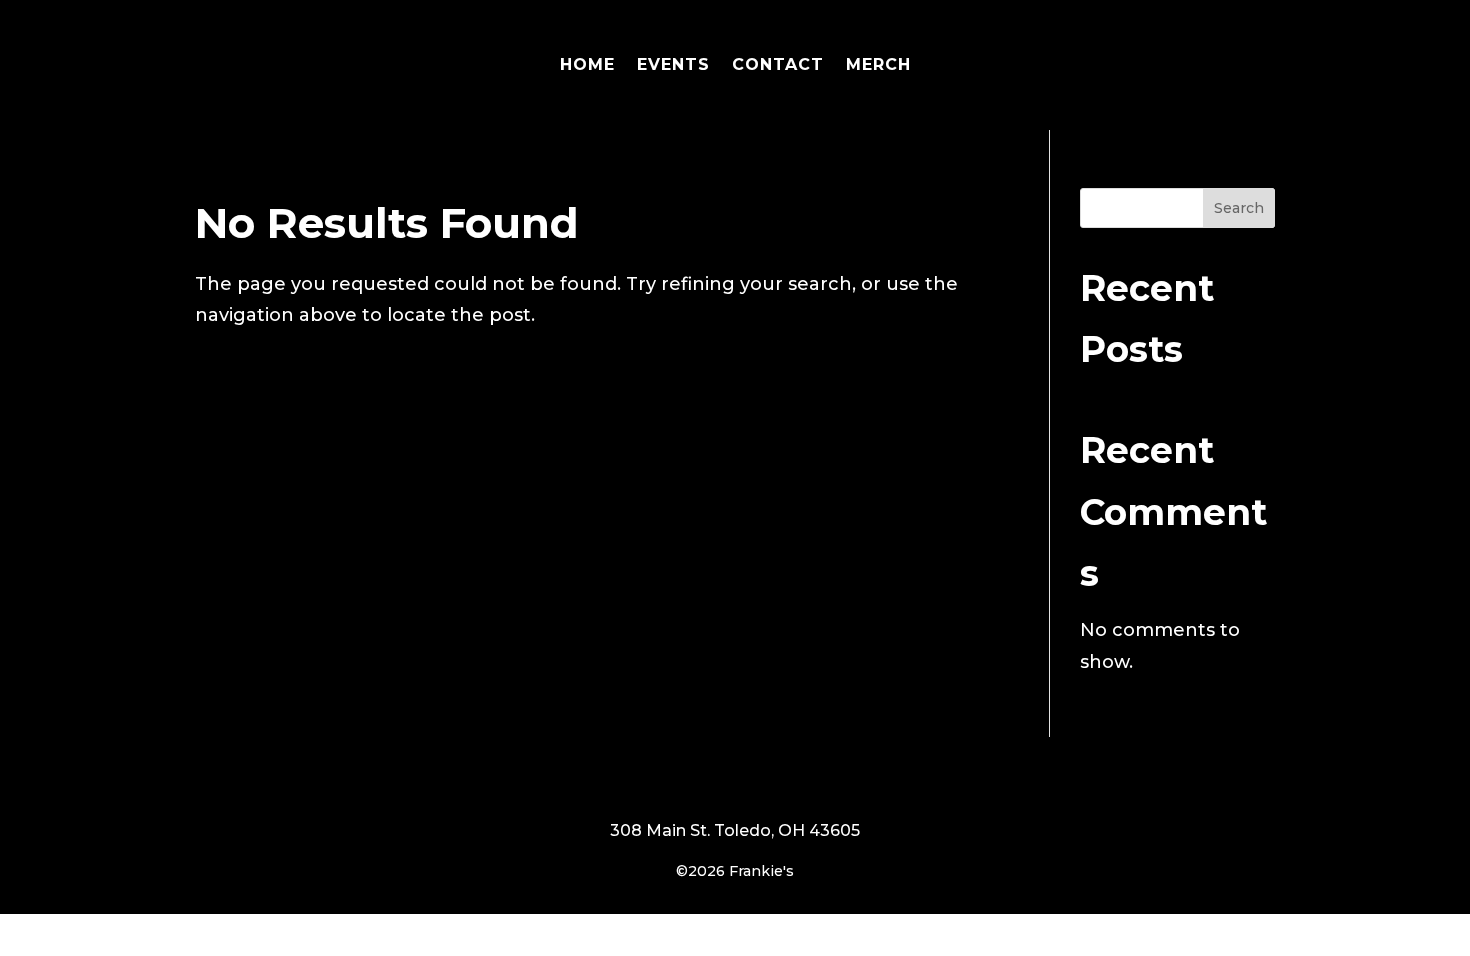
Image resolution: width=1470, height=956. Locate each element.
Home (587, 64)
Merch (878, 64)
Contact (778, 64)
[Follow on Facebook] (735, 780)
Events (673, 64)
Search (1239, 208)
